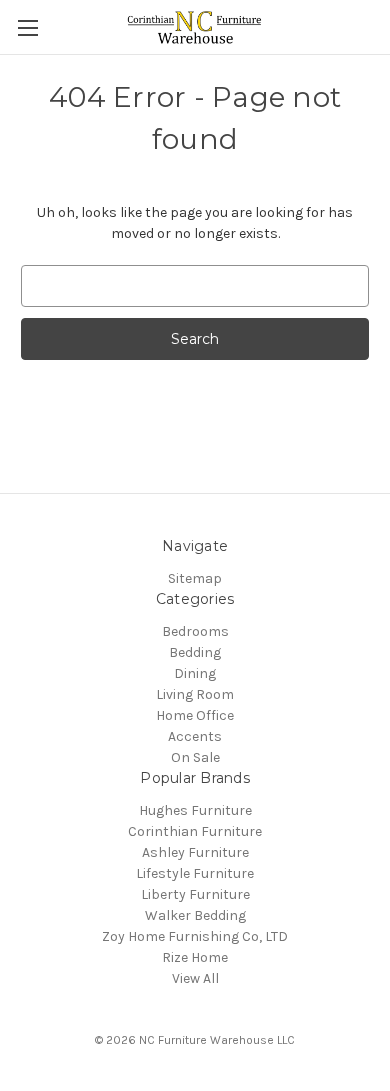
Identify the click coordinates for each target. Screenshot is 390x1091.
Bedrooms (195, 631)
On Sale (195, 757)
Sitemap (195, 578)
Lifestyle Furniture (195, 873)
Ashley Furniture (195, 852)
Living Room (195, 694)
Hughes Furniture (195, 810)
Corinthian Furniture (195, 831)
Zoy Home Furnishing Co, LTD (195, 936)
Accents (195, 736)
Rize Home (195, 957)
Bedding (195, 652)
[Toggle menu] (27, 27)
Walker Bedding (195, 915)
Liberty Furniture (195, 894)
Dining (195, 673)
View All (195, 978)
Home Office (195, 715)
